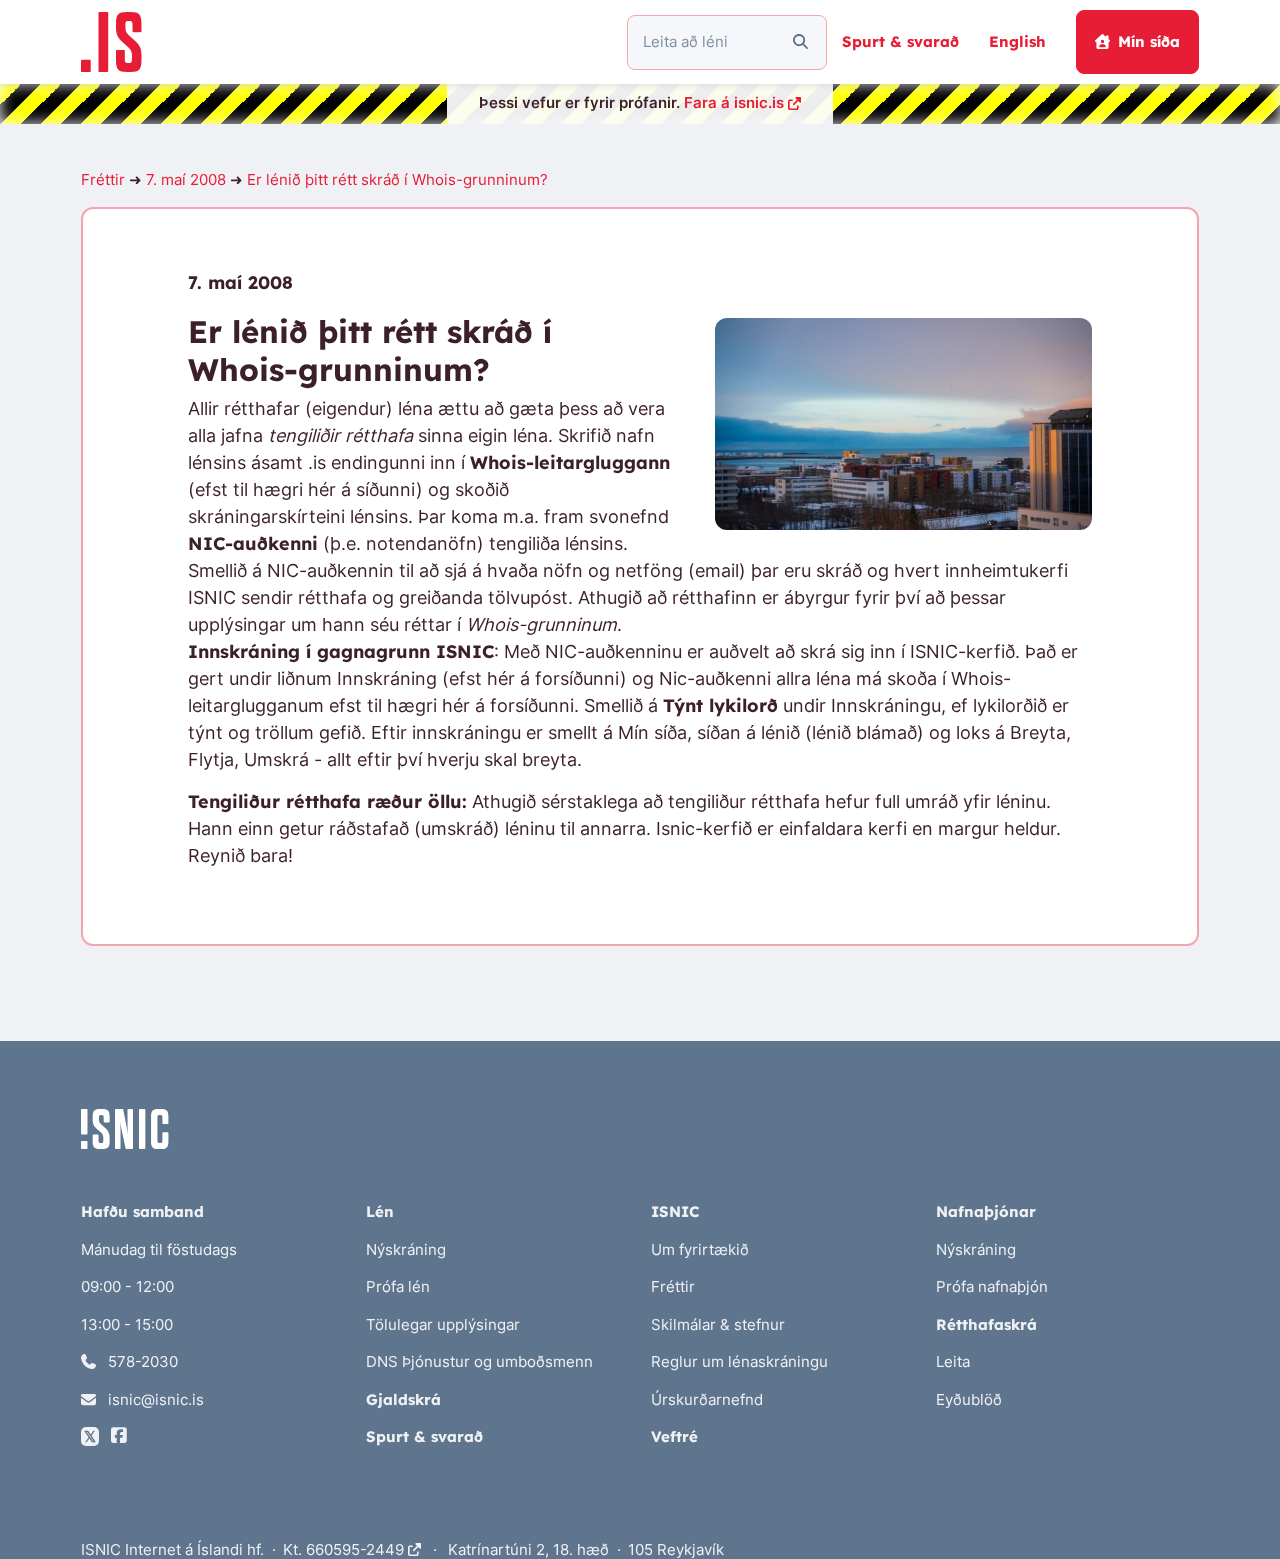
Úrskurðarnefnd (707, 1399)
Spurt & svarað (900, 41)
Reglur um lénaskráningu (739, 1361)
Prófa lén (398, 1286)
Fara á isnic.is (734, 102)
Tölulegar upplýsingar (443, 1324)
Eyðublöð (969, 1399)
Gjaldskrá (403, 1399)
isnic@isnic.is (154, 1399)
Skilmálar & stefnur (718, 1324)
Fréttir (103, 179)
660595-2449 (357, 1549)
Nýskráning (406, 1249)
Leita (953, 1361)
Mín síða (1149, 41)
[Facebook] (119, 1436)
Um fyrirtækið (700, 1249)
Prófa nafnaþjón (992, 1286)
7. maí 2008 (186, 179)
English (1017, 41)
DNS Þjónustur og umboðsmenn (479, 1361)
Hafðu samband (142, 1211)
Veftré (674, 1436)
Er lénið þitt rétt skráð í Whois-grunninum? (397, 179)
